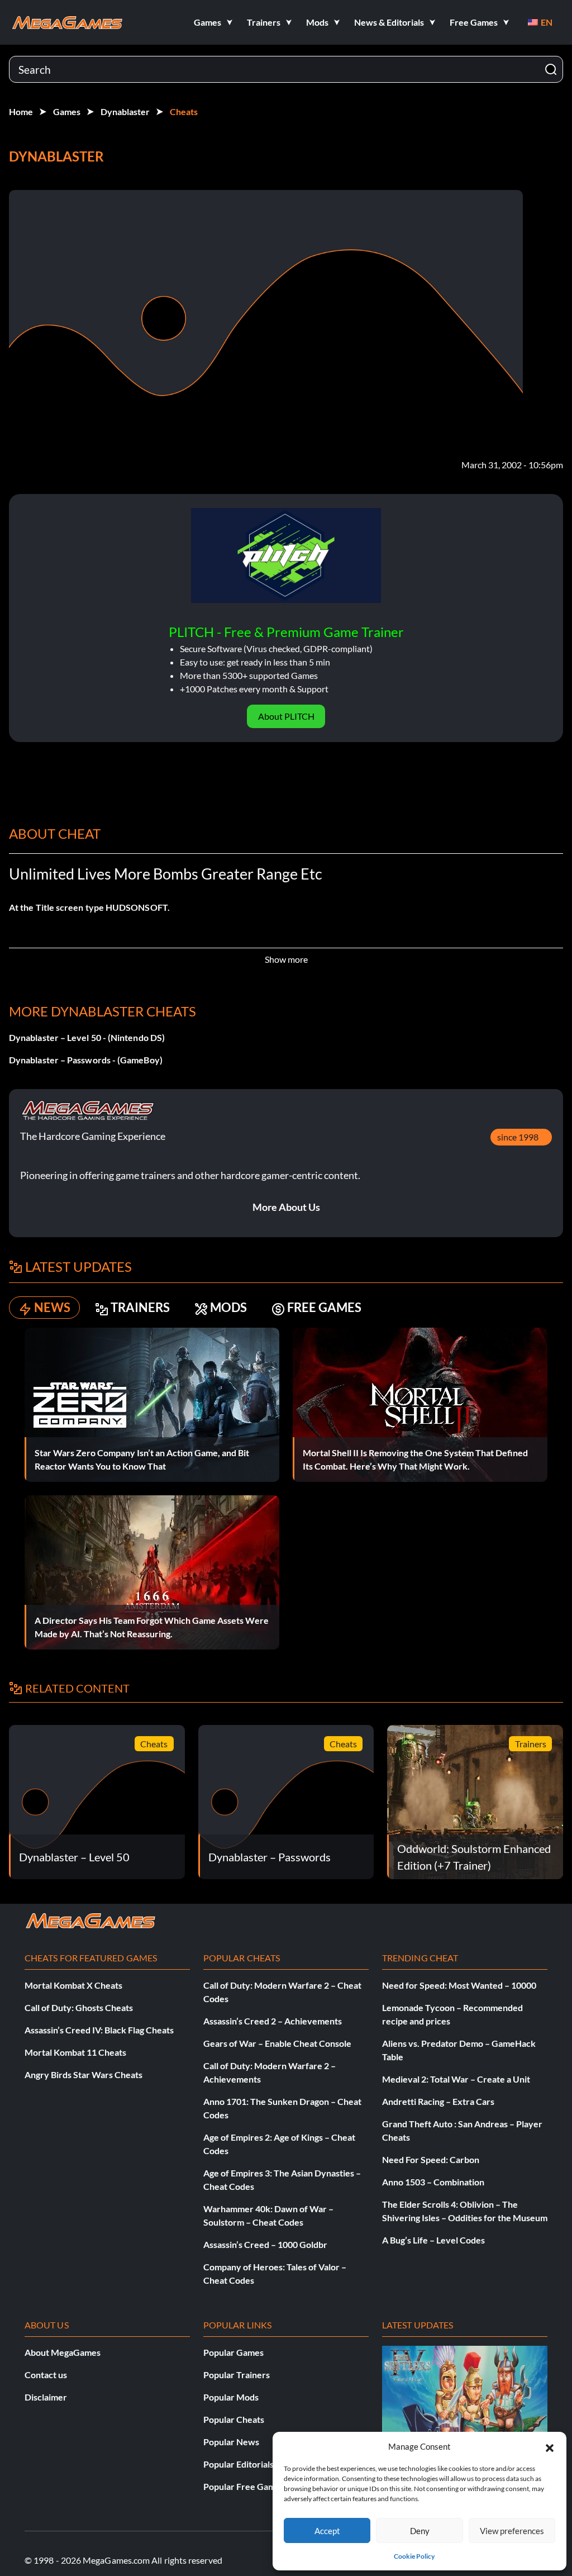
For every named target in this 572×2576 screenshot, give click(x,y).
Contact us (46, 2375)
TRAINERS (140, 1307)
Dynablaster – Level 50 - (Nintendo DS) (87, 1037)
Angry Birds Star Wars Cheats (84, 2074)
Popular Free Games (244, 2486)
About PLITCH (286, 716)
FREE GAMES (324, 1307)
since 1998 (518, 1137)
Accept (327, 2531)
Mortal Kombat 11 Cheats (75, 2052)
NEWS (52, 1307)
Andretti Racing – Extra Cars (438, 2101)
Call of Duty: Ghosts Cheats (79, 2007)
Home (21, 111)
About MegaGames (63, 2352)
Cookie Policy (414, 2556)
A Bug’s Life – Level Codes (433, 2240)
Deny (420, 2531)
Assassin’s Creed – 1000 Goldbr (265, 2244)
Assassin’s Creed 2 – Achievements (273, 2021)
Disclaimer (46, 2397)
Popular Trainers (237, 2375)
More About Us (286, 1207)
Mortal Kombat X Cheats (73, 1985)
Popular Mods (231, 2397)
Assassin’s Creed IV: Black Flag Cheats (99, 2030)
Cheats (184, 111)
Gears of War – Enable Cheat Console (277, 2043)
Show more (286, 959)
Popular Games (233, 2352)
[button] (550, 2446)
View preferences (512, 2531)
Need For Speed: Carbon (431, 2159)
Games (67, 111)
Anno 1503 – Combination (433, 2182)
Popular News (231, 2442)
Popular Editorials (239, 2464)
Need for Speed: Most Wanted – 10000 (459, 1985)
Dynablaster (125, 111)
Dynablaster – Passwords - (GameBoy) (86, 1060)
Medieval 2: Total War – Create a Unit (456, 2079)
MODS (228, 1307)
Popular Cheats (234, 2419)
